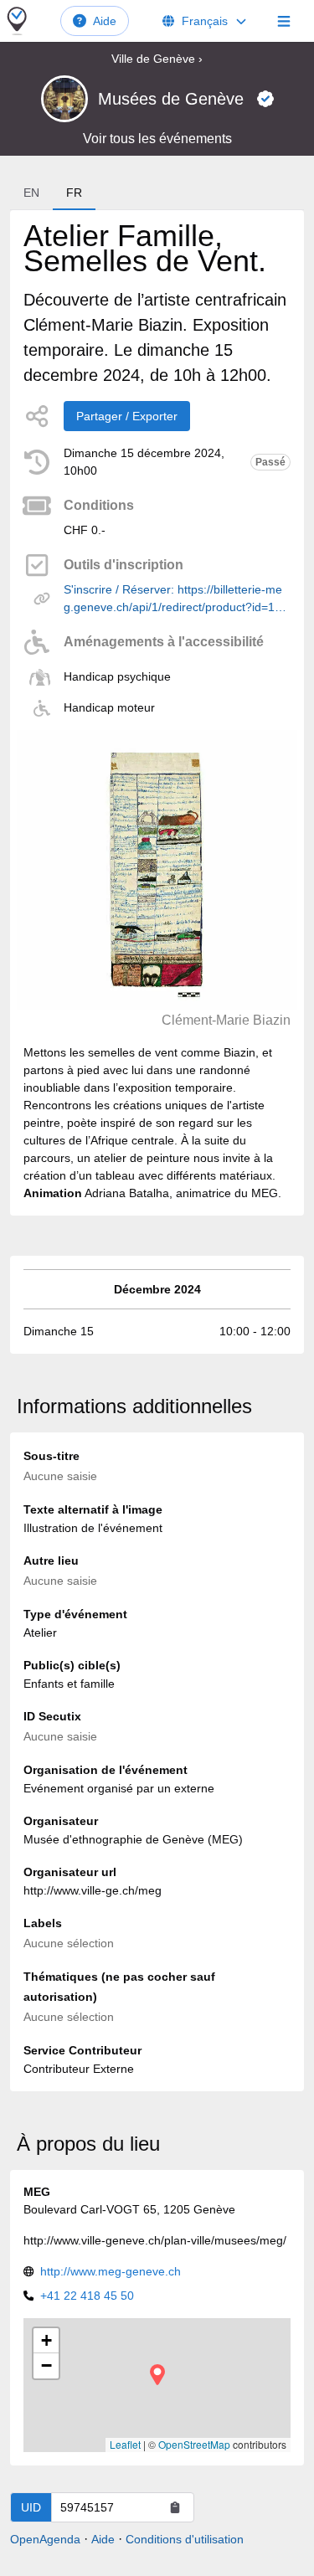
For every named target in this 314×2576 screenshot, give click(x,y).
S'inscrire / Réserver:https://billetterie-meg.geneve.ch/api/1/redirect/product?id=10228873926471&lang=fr (176, 599)
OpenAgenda (45, 2539)
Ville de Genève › (157, 59)
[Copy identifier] (175, 2507)
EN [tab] (31, 193)
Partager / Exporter (127, 416)
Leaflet (125, 2444)
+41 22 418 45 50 (87, 2296)
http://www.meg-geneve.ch (111, 2271)
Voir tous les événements (157, 139)
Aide (105, 21)
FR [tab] (74, 193)
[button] (157, 2375)
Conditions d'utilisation (185, 2539)
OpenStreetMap (194, 2444)
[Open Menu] (284, 21)
